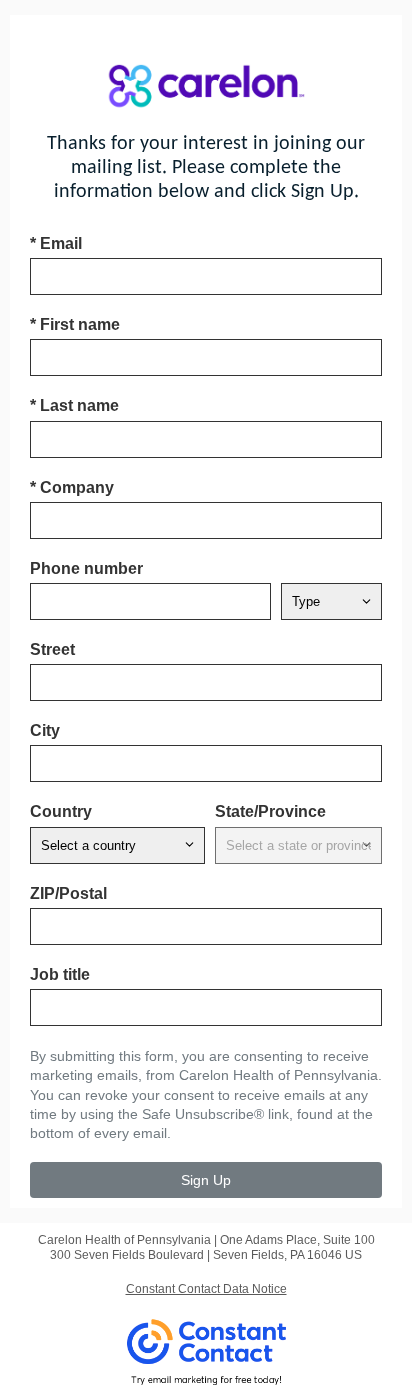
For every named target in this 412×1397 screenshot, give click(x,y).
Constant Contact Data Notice (206, 1289)
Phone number (86, 568)
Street (52, 649)
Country (61, 811)
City (45, 730)
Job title (60, 974)
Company (72, 487)
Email (56, 243)
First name (75, 324)
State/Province (270, 811)
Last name (74, 405)
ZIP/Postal (68, 893)
